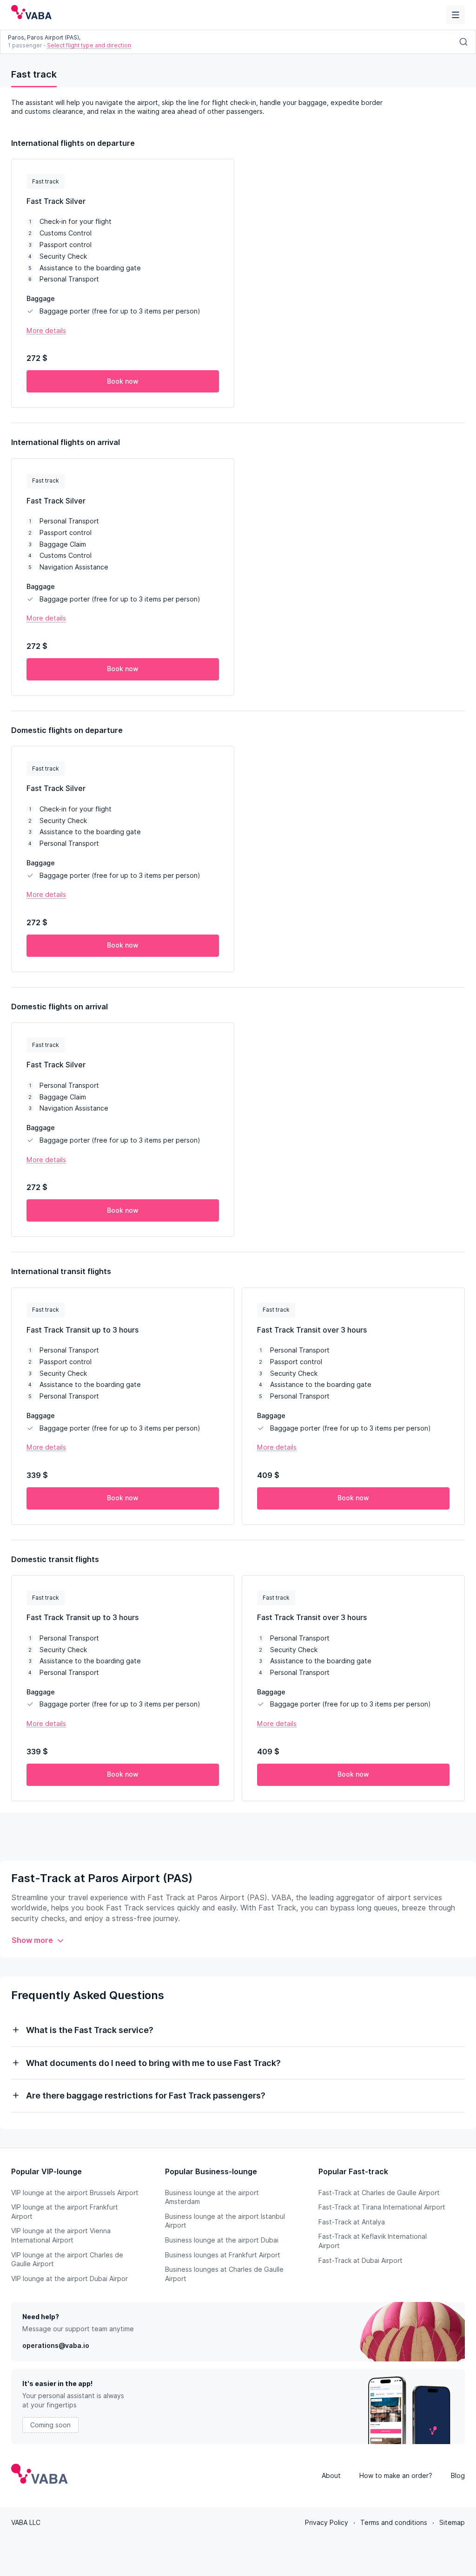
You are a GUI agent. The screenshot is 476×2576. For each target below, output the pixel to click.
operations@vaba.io (56, 2346)
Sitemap (452, 2523)
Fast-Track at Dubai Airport (360, 2261)
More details (46, 331)
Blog (458, 2476)
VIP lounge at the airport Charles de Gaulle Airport (67, 2260)
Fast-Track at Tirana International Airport (382, 2207)
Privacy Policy (327, 2523)
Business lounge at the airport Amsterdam (212, 2197)
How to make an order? (396, 2476)
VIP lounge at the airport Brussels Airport (75, 2193)
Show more (32, 1940)
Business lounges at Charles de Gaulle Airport (224, 2274)
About (331, 2476)
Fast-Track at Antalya (352, 2222)
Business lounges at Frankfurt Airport (223, 2255)
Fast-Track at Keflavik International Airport (373, 2241)
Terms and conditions (394, 2523)
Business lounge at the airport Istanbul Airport (225, 2221)
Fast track (34, 74)
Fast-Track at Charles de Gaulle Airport (379, 2193)
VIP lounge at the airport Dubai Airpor (69, 2279)
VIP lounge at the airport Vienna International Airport (61, 2236)
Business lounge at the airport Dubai (222, 2240)
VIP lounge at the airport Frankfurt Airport (65, 2212)
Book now (123, 381)
